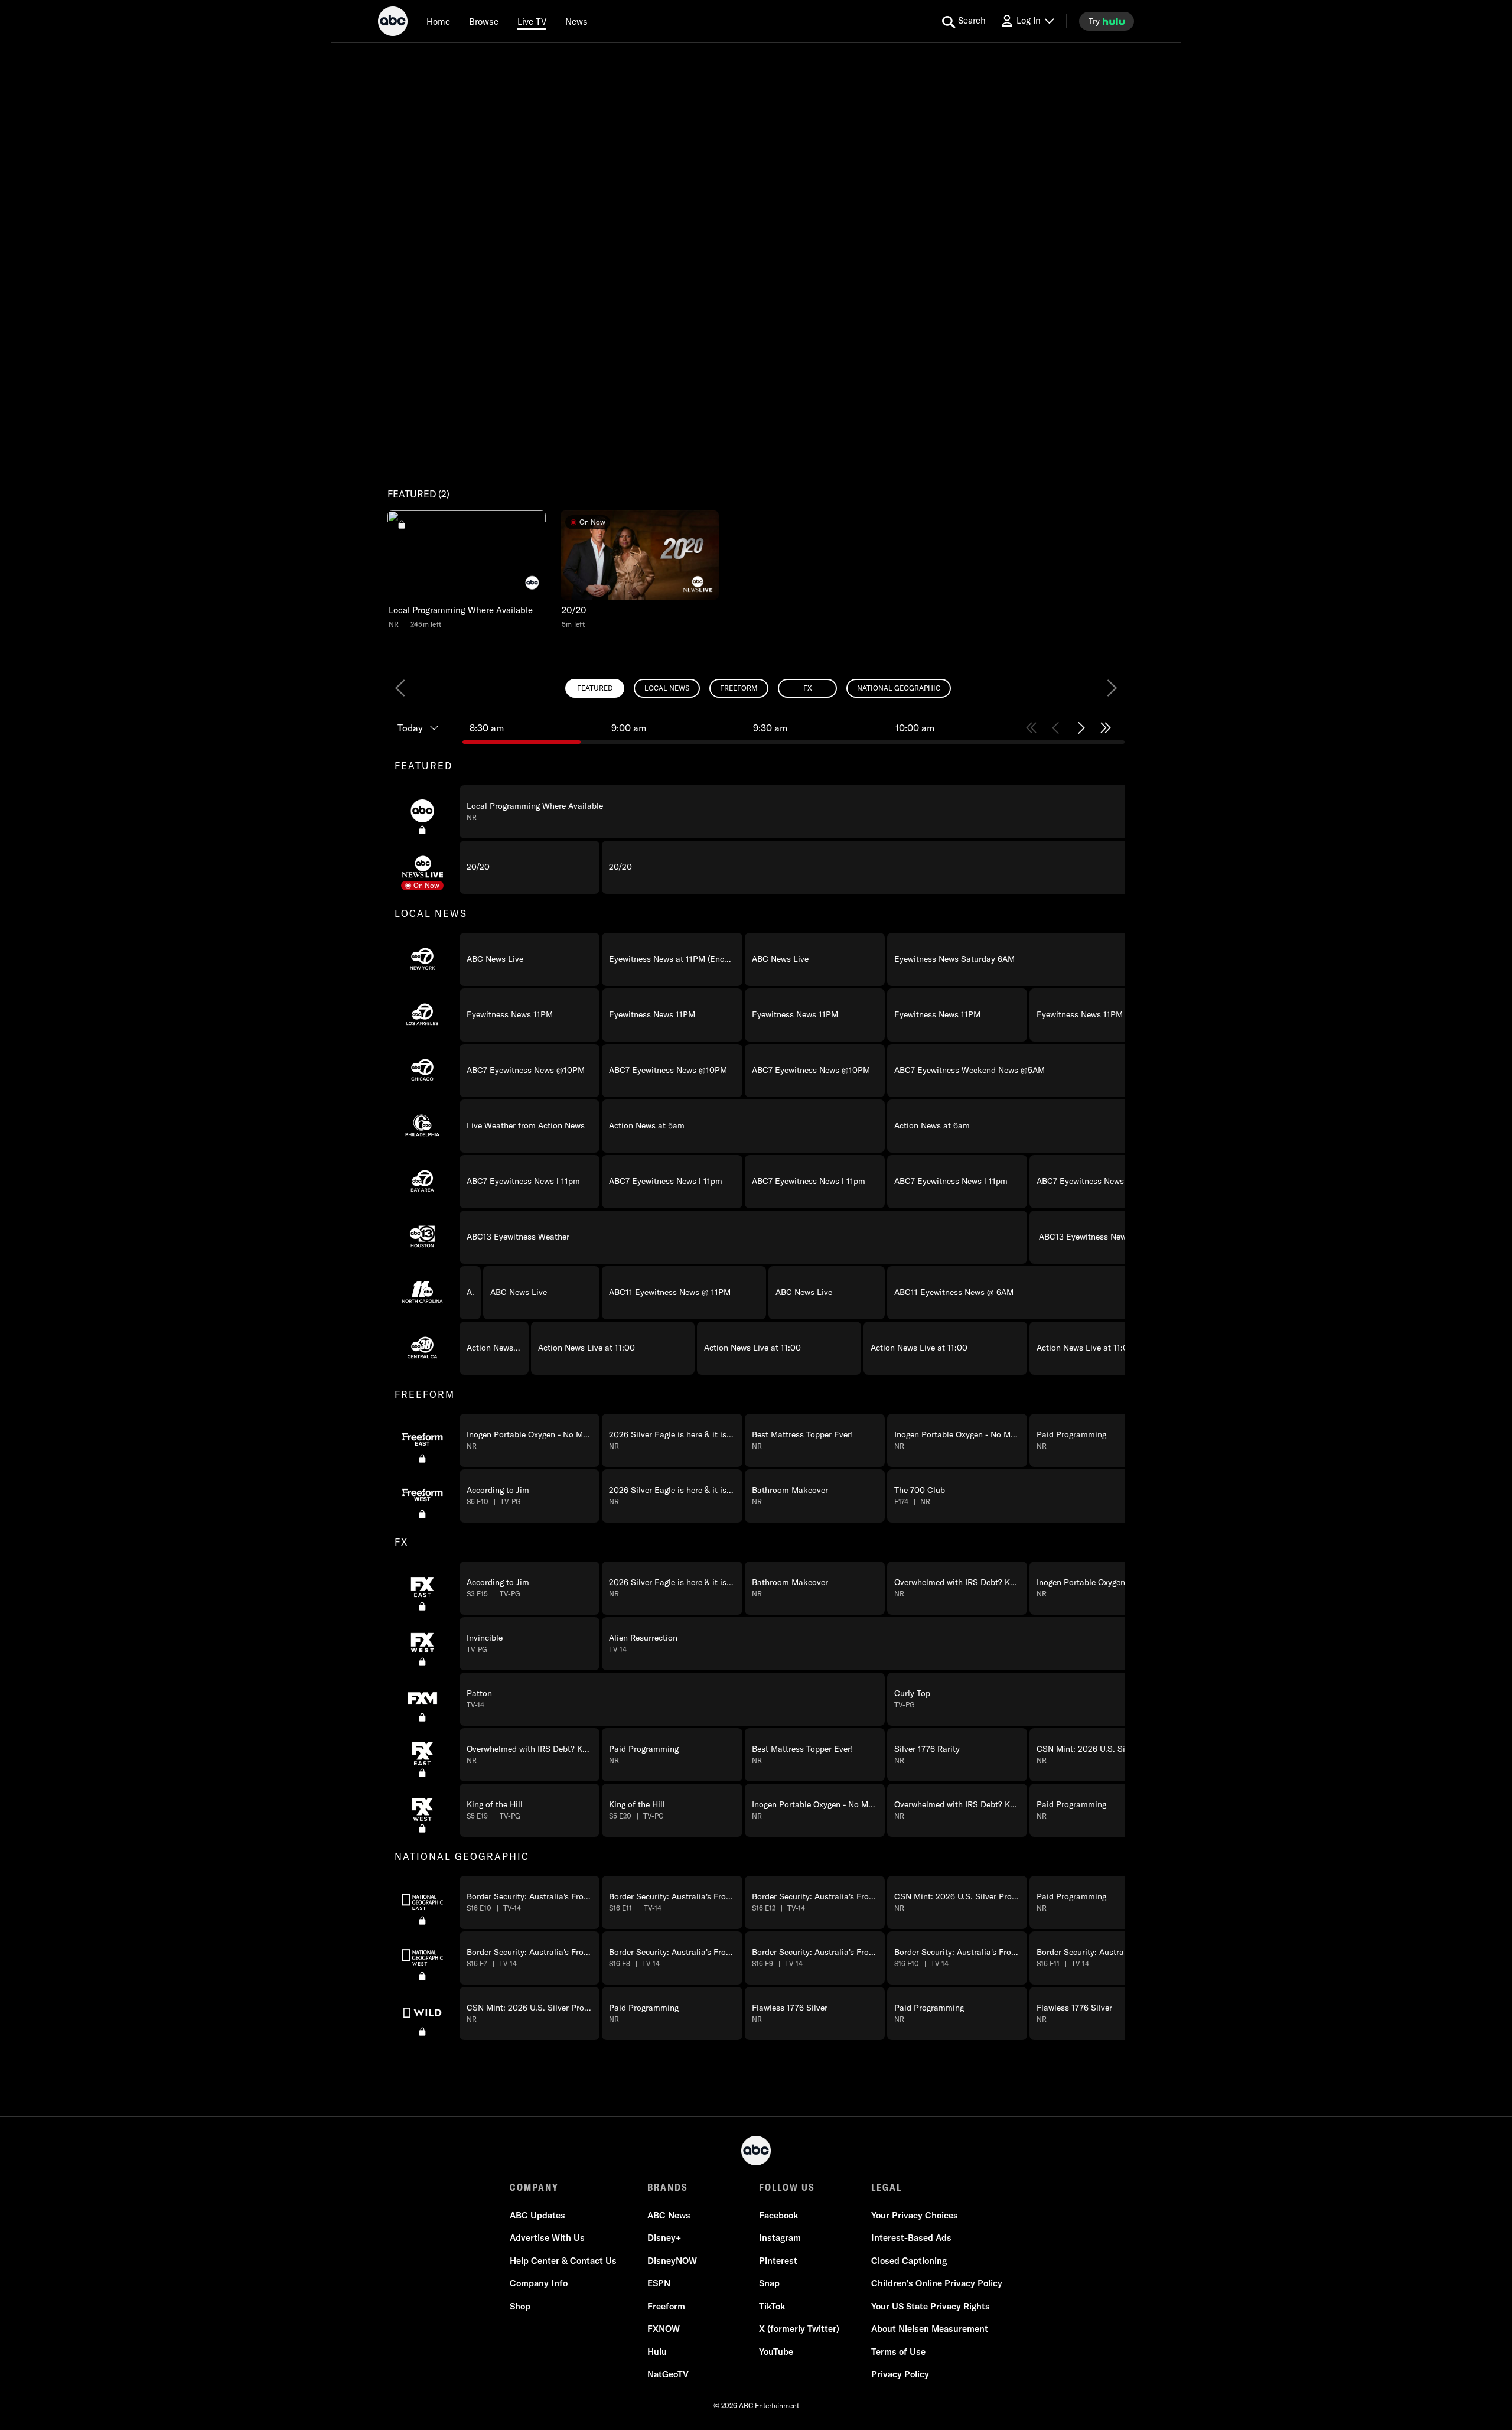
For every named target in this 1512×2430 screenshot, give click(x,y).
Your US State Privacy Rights (931, 2306)
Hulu (657, 2352)
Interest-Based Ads (911, 2238)
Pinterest (778, 2261)
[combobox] (756, 1375)
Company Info (539, 2283)
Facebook (778, 2215)
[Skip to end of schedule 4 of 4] (1106, 728)
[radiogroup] (756, 688)
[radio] (595, 688)
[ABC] (393, 23)
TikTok (772, 2306)
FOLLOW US (787, 2187)
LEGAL (887, 2187)
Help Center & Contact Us (563, 2261)
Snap (769, 2283)
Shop (520, 2306)
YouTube (776, 2352)
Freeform (666, 2306)
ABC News (669, 2215)
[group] (756, 1394)
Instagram (780, 2238)
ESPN (659, 2283)
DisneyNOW (672, 2261)
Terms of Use (898, 2352)
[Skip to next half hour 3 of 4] (1081, 728)
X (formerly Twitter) (799, 2329)
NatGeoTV (668, 2374)
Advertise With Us (547, 2238)
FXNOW (664, 2329)
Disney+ (664, 2238)
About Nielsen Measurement (930, 2329)
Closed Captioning (909, 2261)
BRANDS (668, 2187)
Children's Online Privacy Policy (937, 2283)
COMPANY (534, 2187)
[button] (467, 570)
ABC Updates (537, 2215)
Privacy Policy (900, 2374)
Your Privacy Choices (915, 2215)
